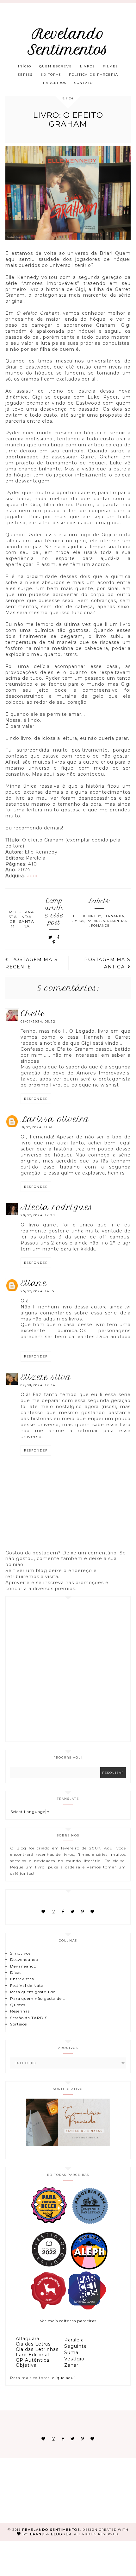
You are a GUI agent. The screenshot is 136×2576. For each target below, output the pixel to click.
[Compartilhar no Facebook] (59, 937)
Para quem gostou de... (35, 1992)
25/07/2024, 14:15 (37, 1291)
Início (25, 66)
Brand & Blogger (51, 2534)
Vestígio (74, 2359)
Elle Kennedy (87, 916)
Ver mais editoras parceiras (68, 2321)
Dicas (16, 1972)
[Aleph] (89, 2268)
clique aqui (64, 2378)
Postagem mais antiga (107, 963)
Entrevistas (22, 1979)
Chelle (33, 1013)
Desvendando (24, 1959)
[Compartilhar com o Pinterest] (54, 942)
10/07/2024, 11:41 (37, 1127)
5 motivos (20, 1953)
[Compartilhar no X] (51, 937)
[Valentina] (48, 2308)
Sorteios (19, 2024)
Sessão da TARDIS (29, 2018)
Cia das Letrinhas (37, 2349)
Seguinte (76, 2346)
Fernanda (114, 916)
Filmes (110, 66)
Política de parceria (94, 75)
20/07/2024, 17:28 (38, 1215)
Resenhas (117, 921)
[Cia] (90, 2223)
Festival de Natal (28, 1985)
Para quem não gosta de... (38, 1998)
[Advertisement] (68, 1669)
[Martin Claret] (87, 2308)
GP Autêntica (33, 2360)
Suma (71, 2352)
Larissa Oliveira (55, 1119)
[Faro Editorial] (48, 2223)
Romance (100, 926)
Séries (25, 75)
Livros (87, 66)
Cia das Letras (33, 2344)
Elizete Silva (46, 1377)
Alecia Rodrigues (57, 1207)
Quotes (18, 2005)
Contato (84, 83)
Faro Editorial (32, 2355)
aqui (32, 876)
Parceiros (55, 83)
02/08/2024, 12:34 (38, 1385)
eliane (34, 1283)
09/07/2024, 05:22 (38, 1021)
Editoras (51, 75)
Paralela (96, 921)
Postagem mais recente (31, 963)
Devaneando (23, 1966)
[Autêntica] (49, 2268)
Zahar (71, 2365)
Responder (36, 1099)
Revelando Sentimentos (68, 42)
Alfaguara (28, 2339)
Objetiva (26, 2365)
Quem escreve (56, 66)
